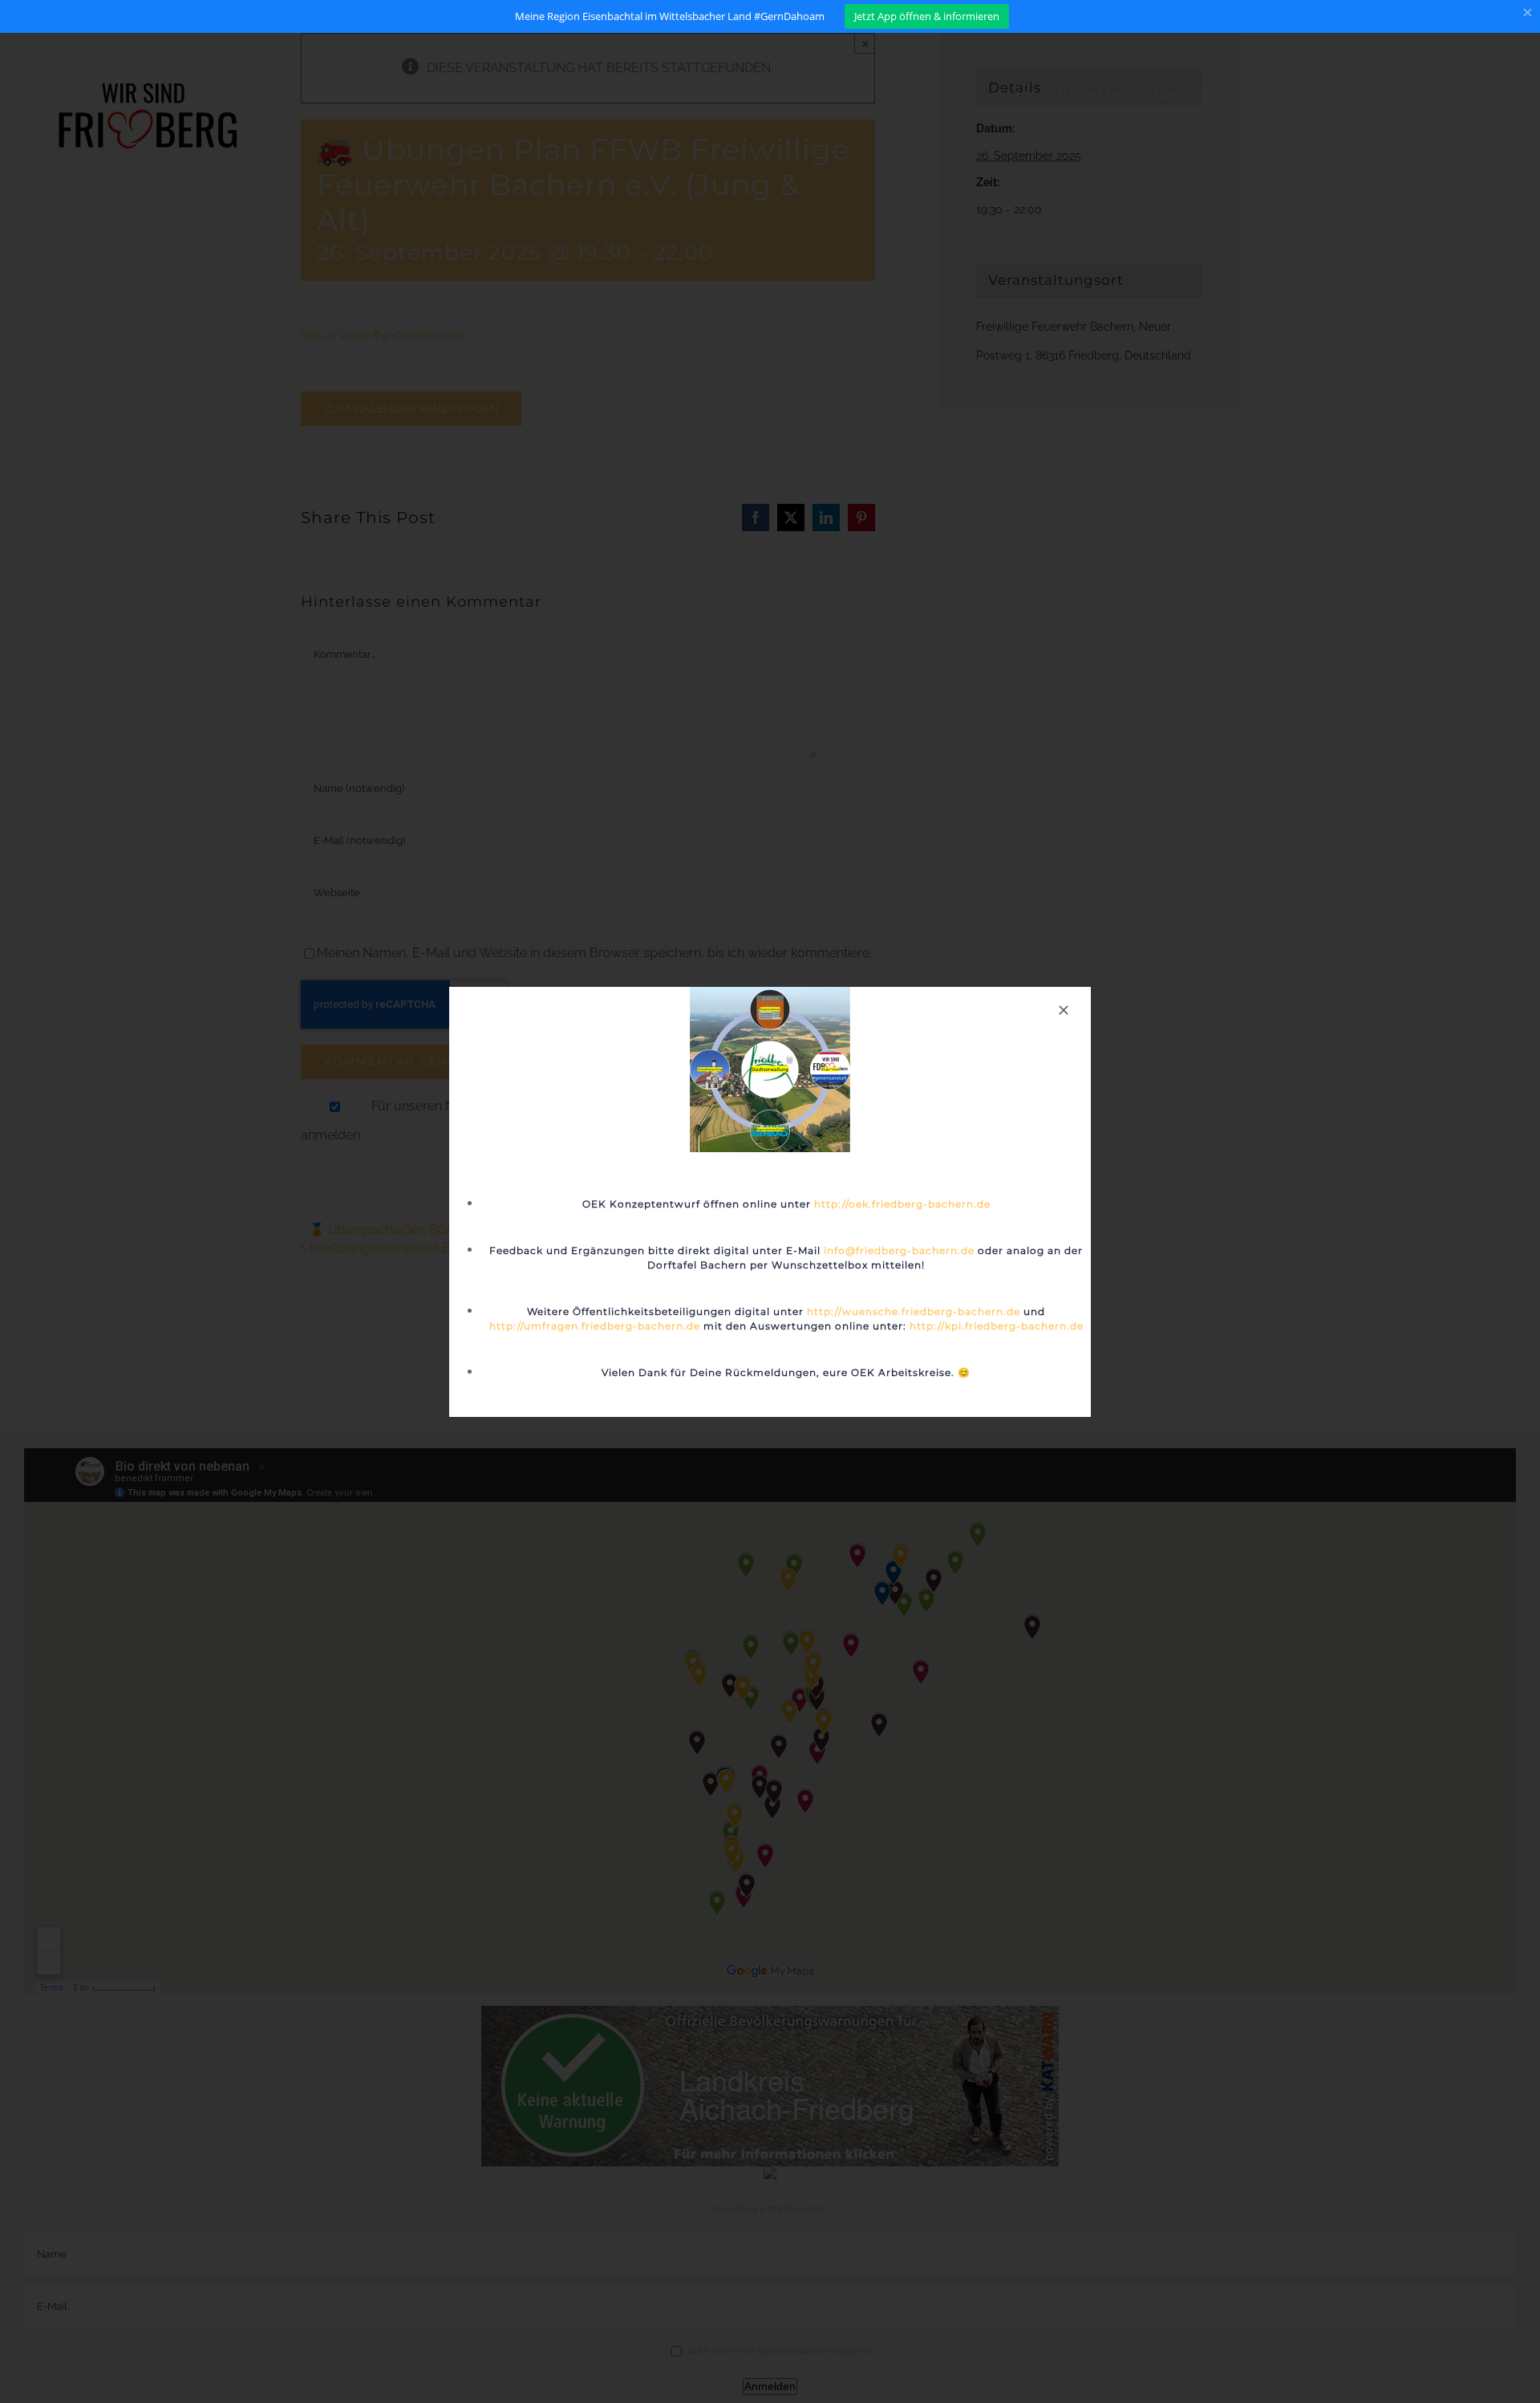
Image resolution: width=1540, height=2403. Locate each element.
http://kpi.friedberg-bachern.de (997, 1326)
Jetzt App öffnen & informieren (927, 16)
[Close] (1064, 1010)
